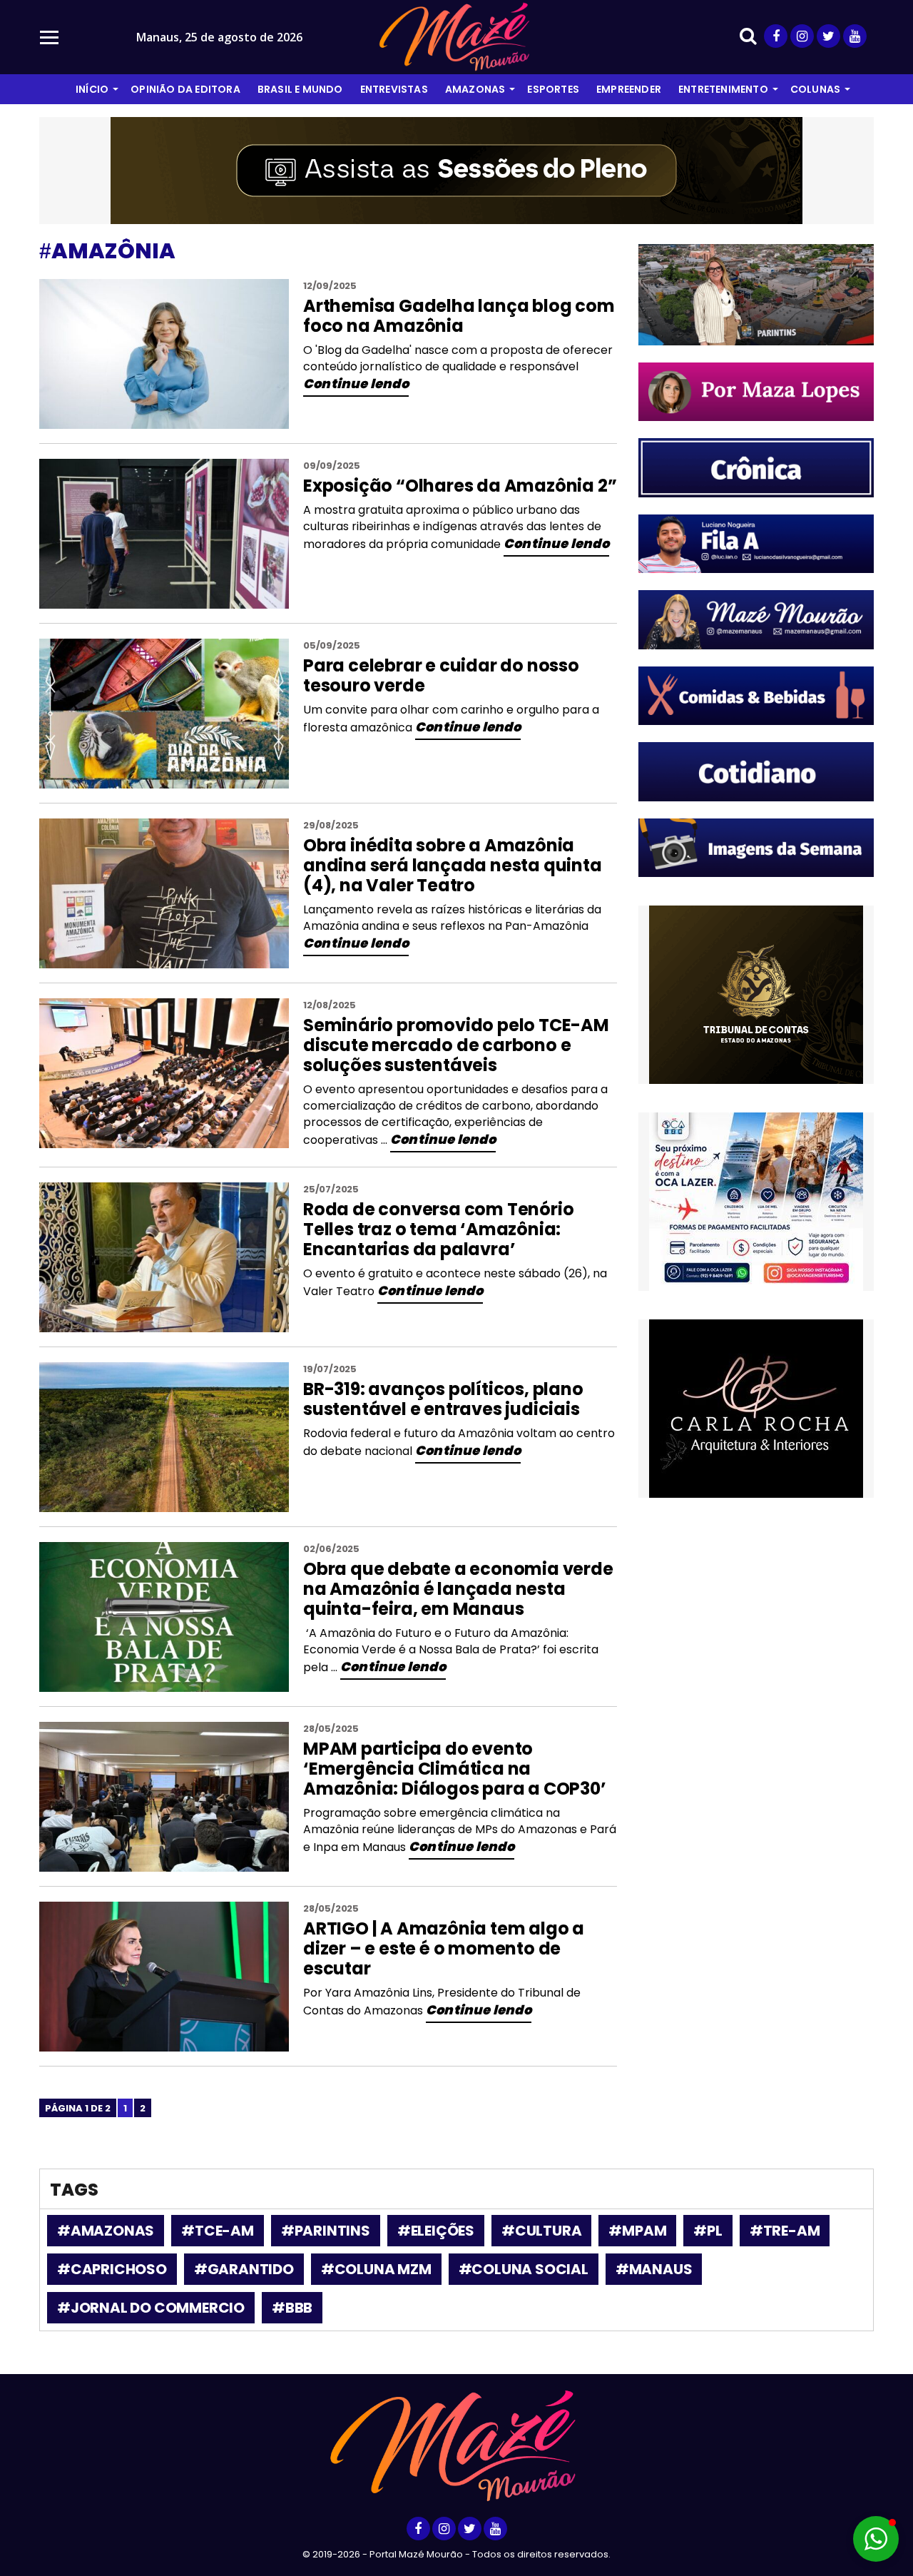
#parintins (326, 2231)
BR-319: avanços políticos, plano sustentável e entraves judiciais (443, 1399)
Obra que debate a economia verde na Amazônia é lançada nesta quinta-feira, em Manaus (458, 1589)
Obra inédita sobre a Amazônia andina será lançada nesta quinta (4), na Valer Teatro (453, 865)
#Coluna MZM (376, 2269)
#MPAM (637, 2231)
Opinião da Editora (185, 89)
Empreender (629, 89)
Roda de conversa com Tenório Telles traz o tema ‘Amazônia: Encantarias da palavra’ (438, 1229)
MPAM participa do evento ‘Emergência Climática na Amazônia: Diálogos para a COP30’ (455, 1769)
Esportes (553, 89)
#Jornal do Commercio (151, 2308)
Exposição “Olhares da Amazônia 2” (460, 486)
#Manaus (654, 2269)
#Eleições (436, 2231)
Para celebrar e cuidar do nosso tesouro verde (441, 675)
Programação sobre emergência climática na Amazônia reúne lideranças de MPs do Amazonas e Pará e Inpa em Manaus (460, 1830)
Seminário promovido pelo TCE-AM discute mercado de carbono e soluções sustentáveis (456, 1045)
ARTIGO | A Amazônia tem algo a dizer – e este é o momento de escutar (444, 1948)
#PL (708, 2231)
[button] (876, 2539)
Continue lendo (356, 384)
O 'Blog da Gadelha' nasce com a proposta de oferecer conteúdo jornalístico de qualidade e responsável (458, 358)
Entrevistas (394, 89)
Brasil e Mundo (300, 89)
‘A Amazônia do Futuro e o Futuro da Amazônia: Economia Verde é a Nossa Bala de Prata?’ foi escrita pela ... (451, 1650)
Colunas (815, 89)
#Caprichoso (112, 2269)
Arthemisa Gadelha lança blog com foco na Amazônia (459, 316)
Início (92, 89)
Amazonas (475, 89)
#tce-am (218, 2231)
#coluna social (524, 2269)
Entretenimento (723, 89)
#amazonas (106, 2231)
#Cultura (541, 2231)
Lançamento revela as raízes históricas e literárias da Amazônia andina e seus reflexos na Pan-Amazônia (452, 918)
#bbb (292, 2308)
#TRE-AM (785, 2231)
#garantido (244, 2269)
